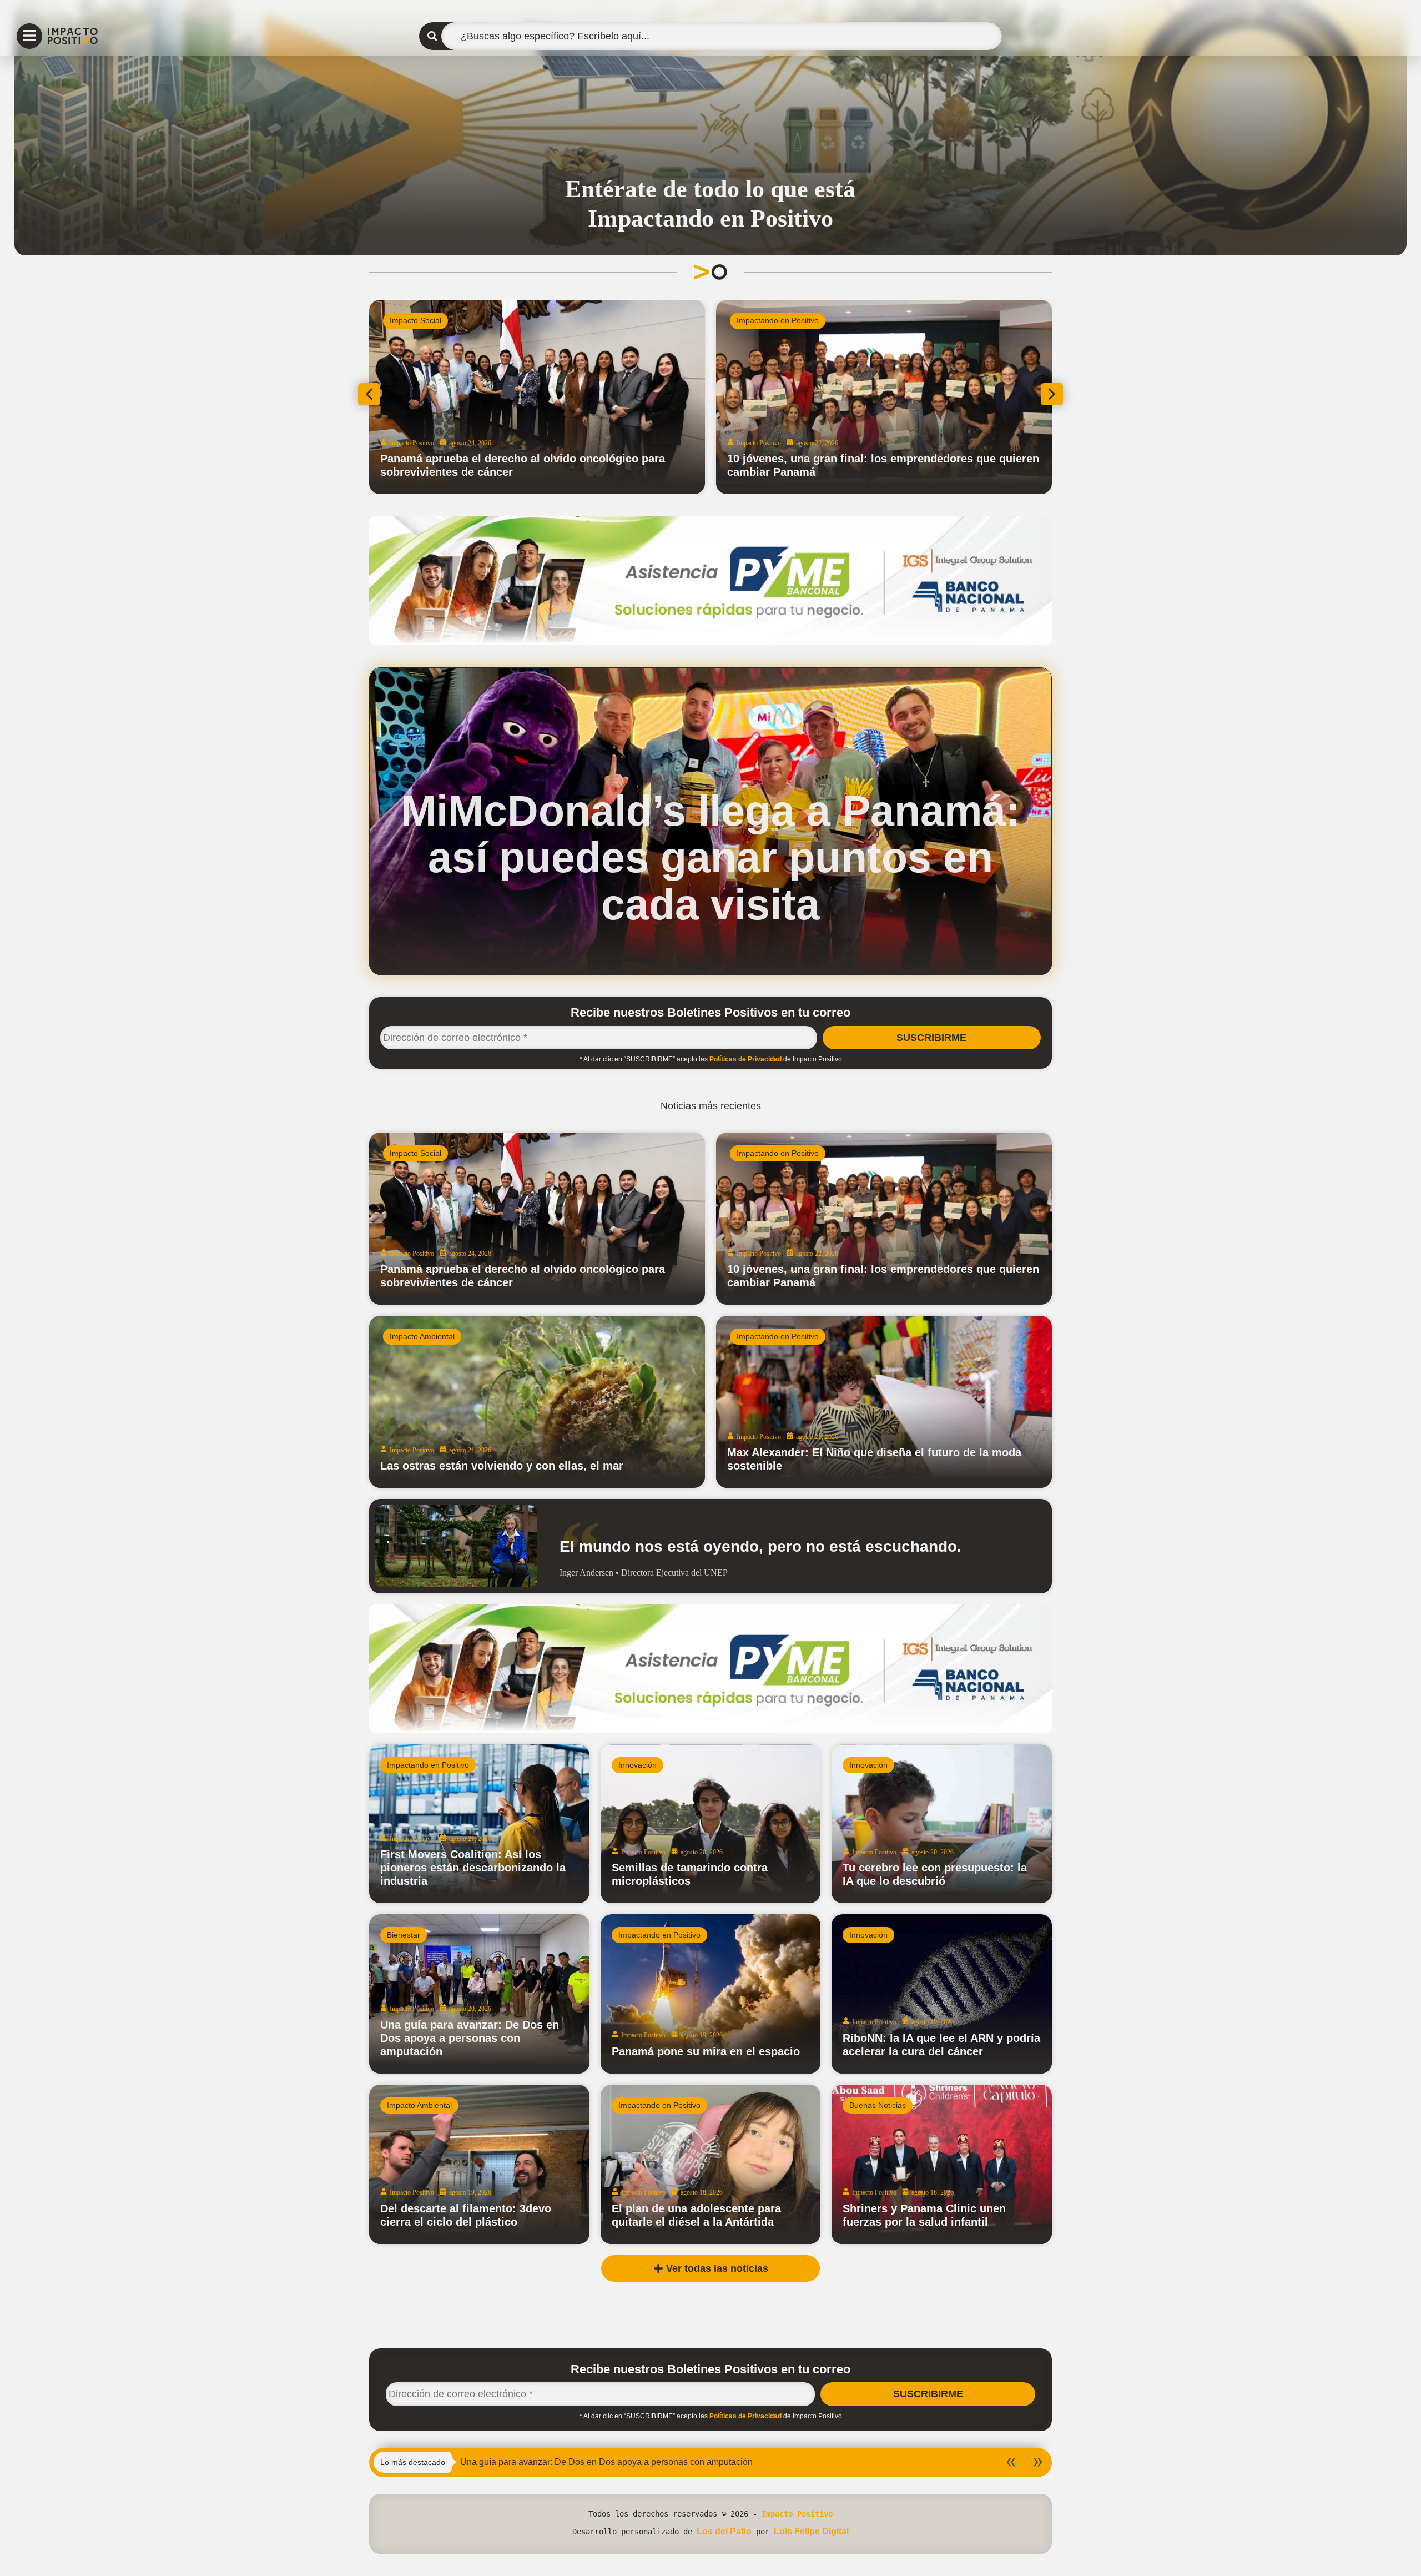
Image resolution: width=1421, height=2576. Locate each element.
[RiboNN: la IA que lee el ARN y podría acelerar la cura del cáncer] (942, 1994)
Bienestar (404, 1935)
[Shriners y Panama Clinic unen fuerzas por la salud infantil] (942, 2164)
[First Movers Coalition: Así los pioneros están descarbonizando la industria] (479, 1824)
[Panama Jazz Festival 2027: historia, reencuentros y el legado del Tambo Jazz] (537, 397)
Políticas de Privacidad (745, 1059)
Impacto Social (415, 1153)
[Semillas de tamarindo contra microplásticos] (711, 1824)
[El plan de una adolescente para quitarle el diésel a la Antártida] (711, 2164)
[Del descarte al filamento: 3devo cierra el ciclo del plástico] (479, 2164)
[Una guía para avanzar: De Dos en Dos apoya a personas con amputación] (479, 1994)
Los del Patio (724, 2531)
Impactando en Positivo (431, 320)
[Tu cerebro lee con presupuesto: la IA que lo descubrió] (942, 1824)
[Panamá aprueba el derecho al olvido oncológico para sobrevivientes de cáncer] (537, 1219)
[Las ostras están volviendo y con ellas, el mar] (537, 1402)
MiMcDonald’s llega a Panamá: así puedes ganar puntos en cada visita (710, 857)
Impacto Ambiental (422, 1336)
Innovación (638, 1765)
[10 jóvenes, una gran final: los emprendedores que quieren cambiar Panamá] (884, 1219)
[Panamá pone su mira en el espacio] (711, 1994)
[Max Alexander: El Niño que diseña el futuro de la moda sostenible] (884, 1402)
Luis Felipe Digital (811, 2531)
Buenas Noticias (878, 2105)
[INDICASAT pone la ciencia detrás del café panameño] (884, 397)
